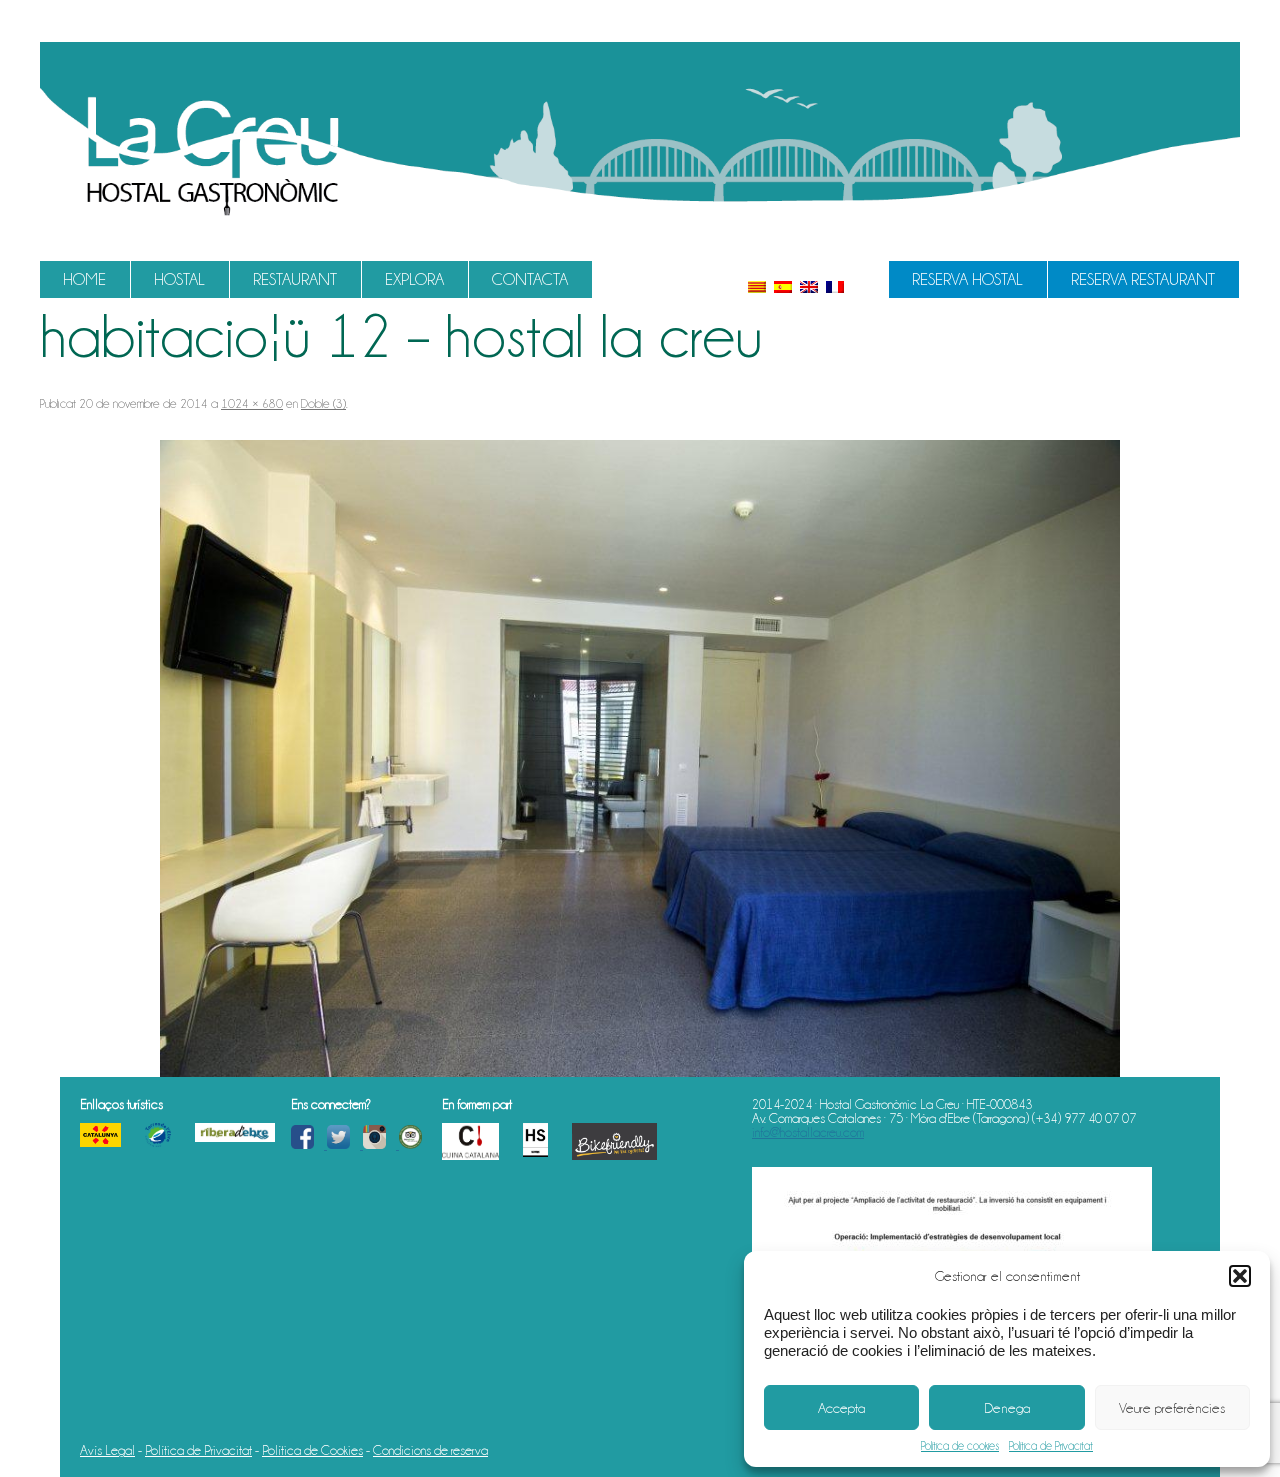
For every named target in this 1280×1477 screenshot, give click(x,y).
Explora (414, 279)
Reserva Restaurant (1143, 279)
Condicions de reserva (430, 1450)
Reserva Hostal (967, 279)
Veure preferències (1172, 1408)
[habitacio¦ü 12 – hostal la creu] (640, 759)
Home (84, 279)
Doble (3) (323, 403)
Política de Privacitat (1051, 1446)
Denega (1007, 1408)
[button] (1240, 1276)
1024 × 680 (252, 403)
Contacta (530, 279)
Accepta (841, 1408)
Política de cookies (960, 1446)
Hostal (179, 279)
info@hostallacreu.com (808, 1132)
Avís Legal (107, 1450)
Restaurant (295, 279)
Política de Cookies (312, 1450)
